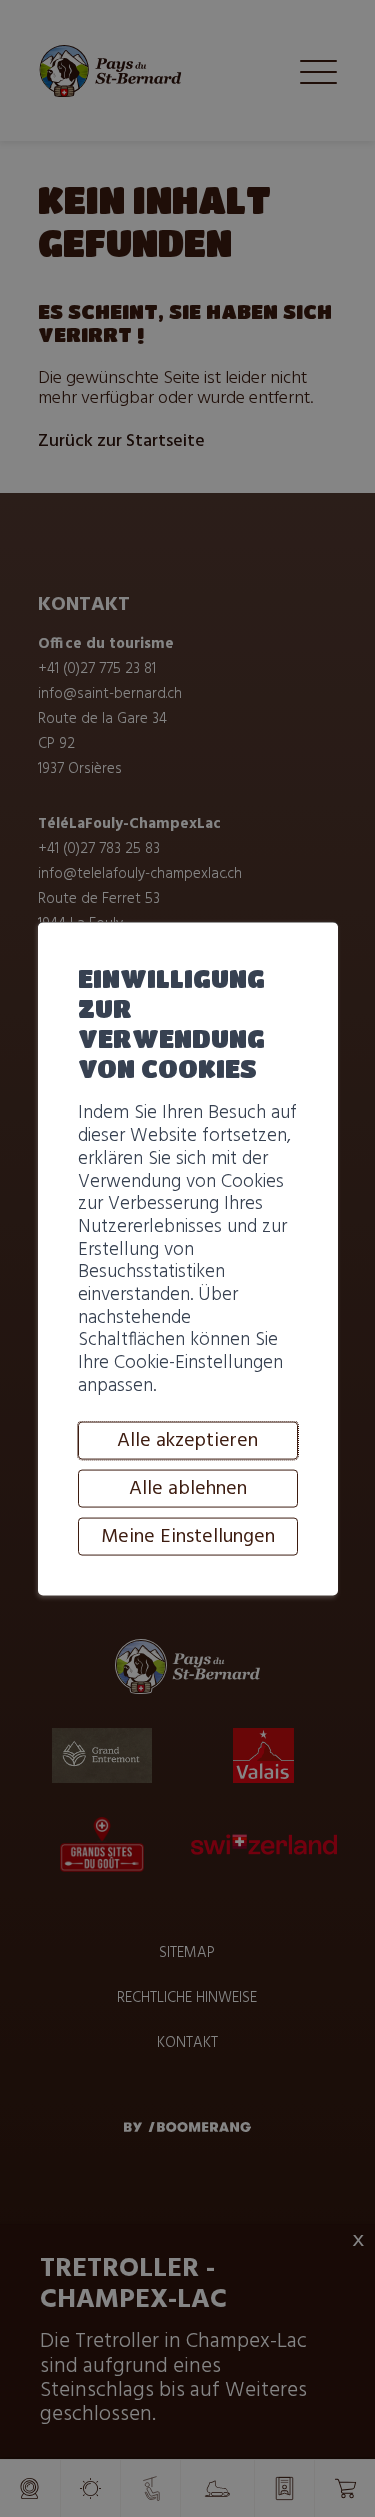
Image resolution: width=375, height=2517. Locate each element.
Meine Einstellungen (188, 1537)
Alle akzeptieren (187, 1441)
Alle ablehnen (188, 1489)
